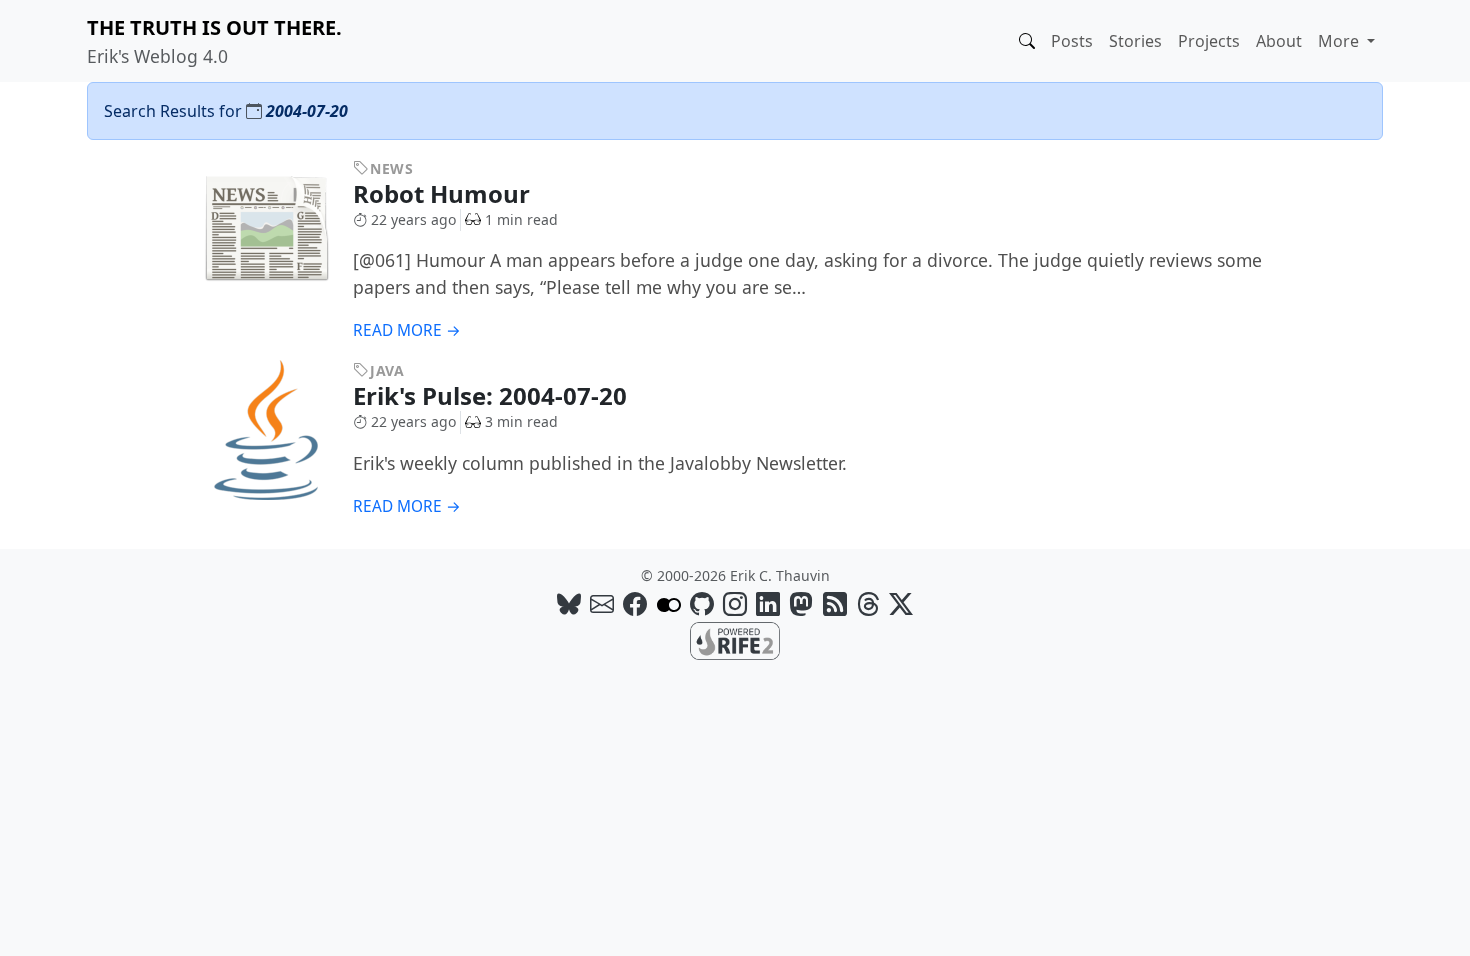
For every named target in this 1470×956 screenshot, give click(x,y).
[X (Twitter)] (901, 603)
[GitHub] (702, 603)
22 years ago (413, 219)
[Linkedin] (768, 603)
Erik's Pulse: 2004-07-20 (493, 395)
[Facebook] (635, 603)
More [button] (1340, 41)
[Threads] (868, 603)
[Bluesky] (569, 603)
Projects (1209, 41)
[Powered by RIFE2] (735, 640)
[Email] (602, 603)
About (1279, 41)
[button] (1027, 41)
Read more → (407, 330)
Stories (1135, 41)
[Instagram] (735, 603)
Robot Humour (444, 193)
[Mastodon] (801, 603)
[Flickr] (669, 603)
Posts (1072, 41)
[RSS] (835, 603)
